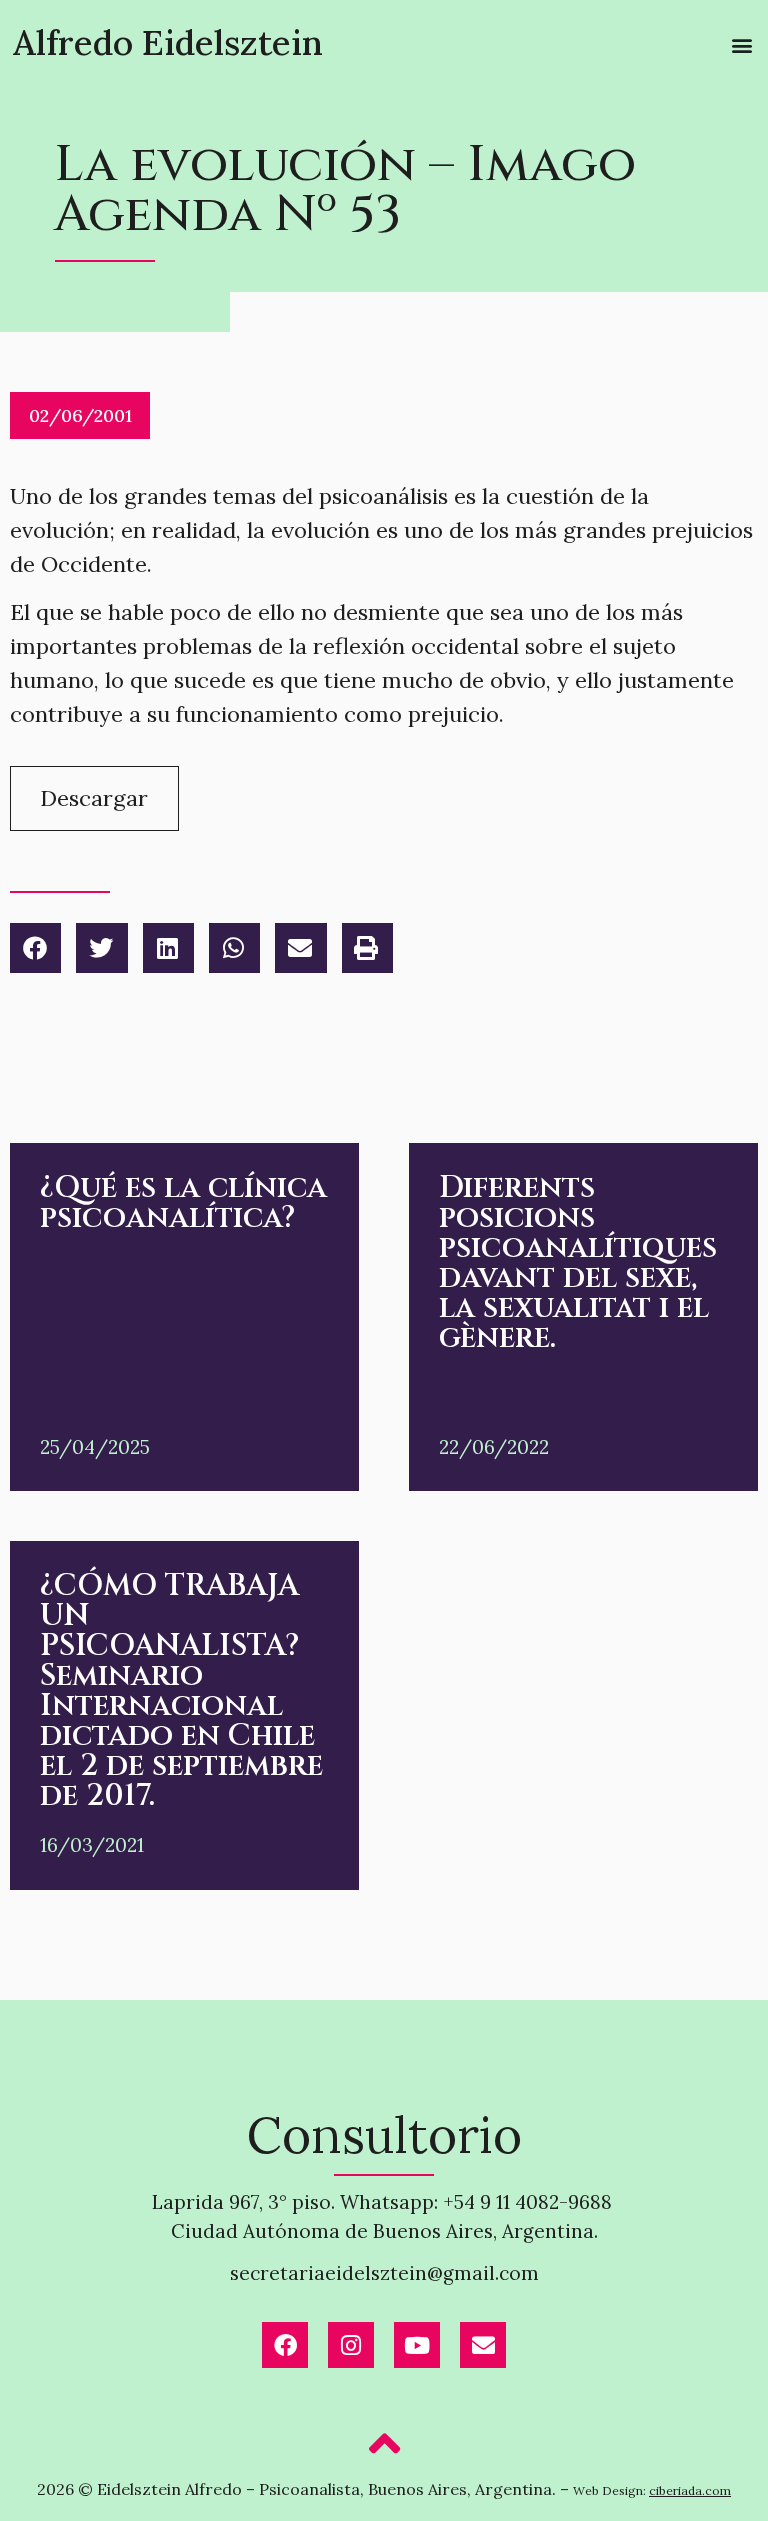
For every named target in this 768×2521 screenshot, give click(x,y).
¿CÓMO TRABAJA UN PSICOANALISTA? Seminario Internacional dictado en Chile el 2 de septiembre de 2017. (181, 1691)
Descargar (94, 798)
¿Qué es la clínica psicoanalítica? (183, 1203)
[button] (741, 45)
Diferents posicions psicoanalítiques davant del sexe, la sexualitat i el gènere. (578, 1263)
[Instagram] (351, 2345)
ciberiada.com (690, 2490)
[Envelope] (483, 2345)
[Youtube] (417, 2345)
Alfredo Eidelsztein (168, 42)
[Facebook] (285, 2345)
